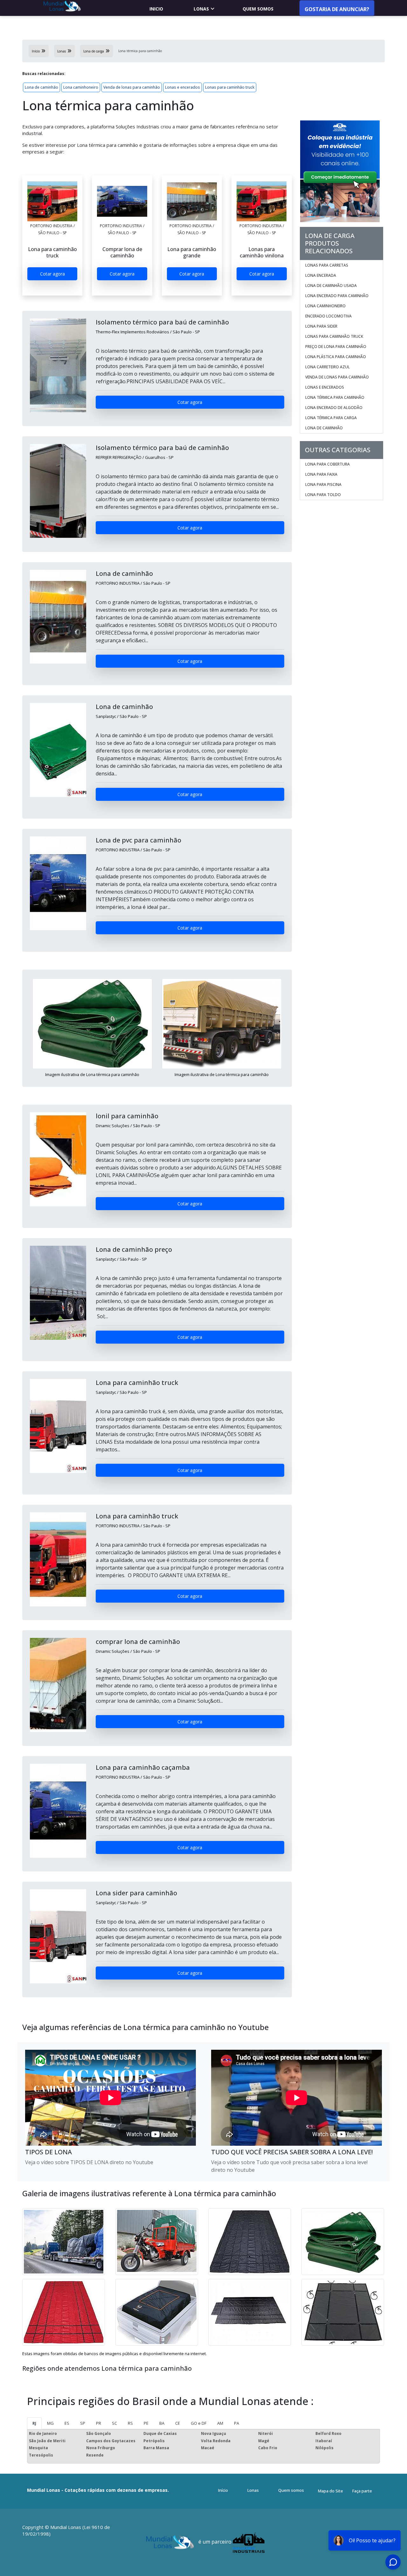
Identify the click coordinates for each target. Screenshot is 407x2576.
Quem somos (258, 9)
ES (67, 2423)
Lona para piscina (323, 484)
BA (162, 2423)
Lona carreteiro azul (328, 367)
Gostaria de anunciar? (337, 9)
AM (220, 2423)
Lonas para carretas (327, 265)
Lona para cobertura (328, 464)
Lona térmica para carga (331, 418)
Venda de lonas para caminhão (132, 87)
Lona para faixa (321, 474)
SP (83, 2423)
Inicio (156, 9)
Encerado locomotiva (328, 316)
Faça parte (362, 2491)
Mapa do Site (331, 2491)
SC (114, 2423)
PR (99, 2423)
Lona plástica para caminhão (336, 357)
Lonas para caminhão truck (230, 87)
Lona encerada (321, 275)
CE (178, 2423)
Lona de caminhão (41, 87)
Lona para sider (321, 326)
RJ (34, 2423)
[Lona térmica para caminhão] (52, 201)
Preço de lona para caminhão (336, 347)
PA (237, 2423)
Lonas (201, 9)
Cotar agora (52, 274)
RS (130, 2423)
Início (223, 2490)
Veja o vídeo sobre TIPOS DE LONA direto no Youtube (89, 2162)
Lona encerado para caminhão (337, 296)
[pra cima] (387, 2552)
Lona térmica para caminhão (335, 397)
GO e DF (199, 2423)
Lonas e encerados (183, 87)
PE (146, 2423)
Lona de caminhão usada (331, 286)
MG (50, 2423)
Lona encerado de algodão (334, 408)
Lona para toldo (323, 495)
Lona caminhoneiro (81, 87)
